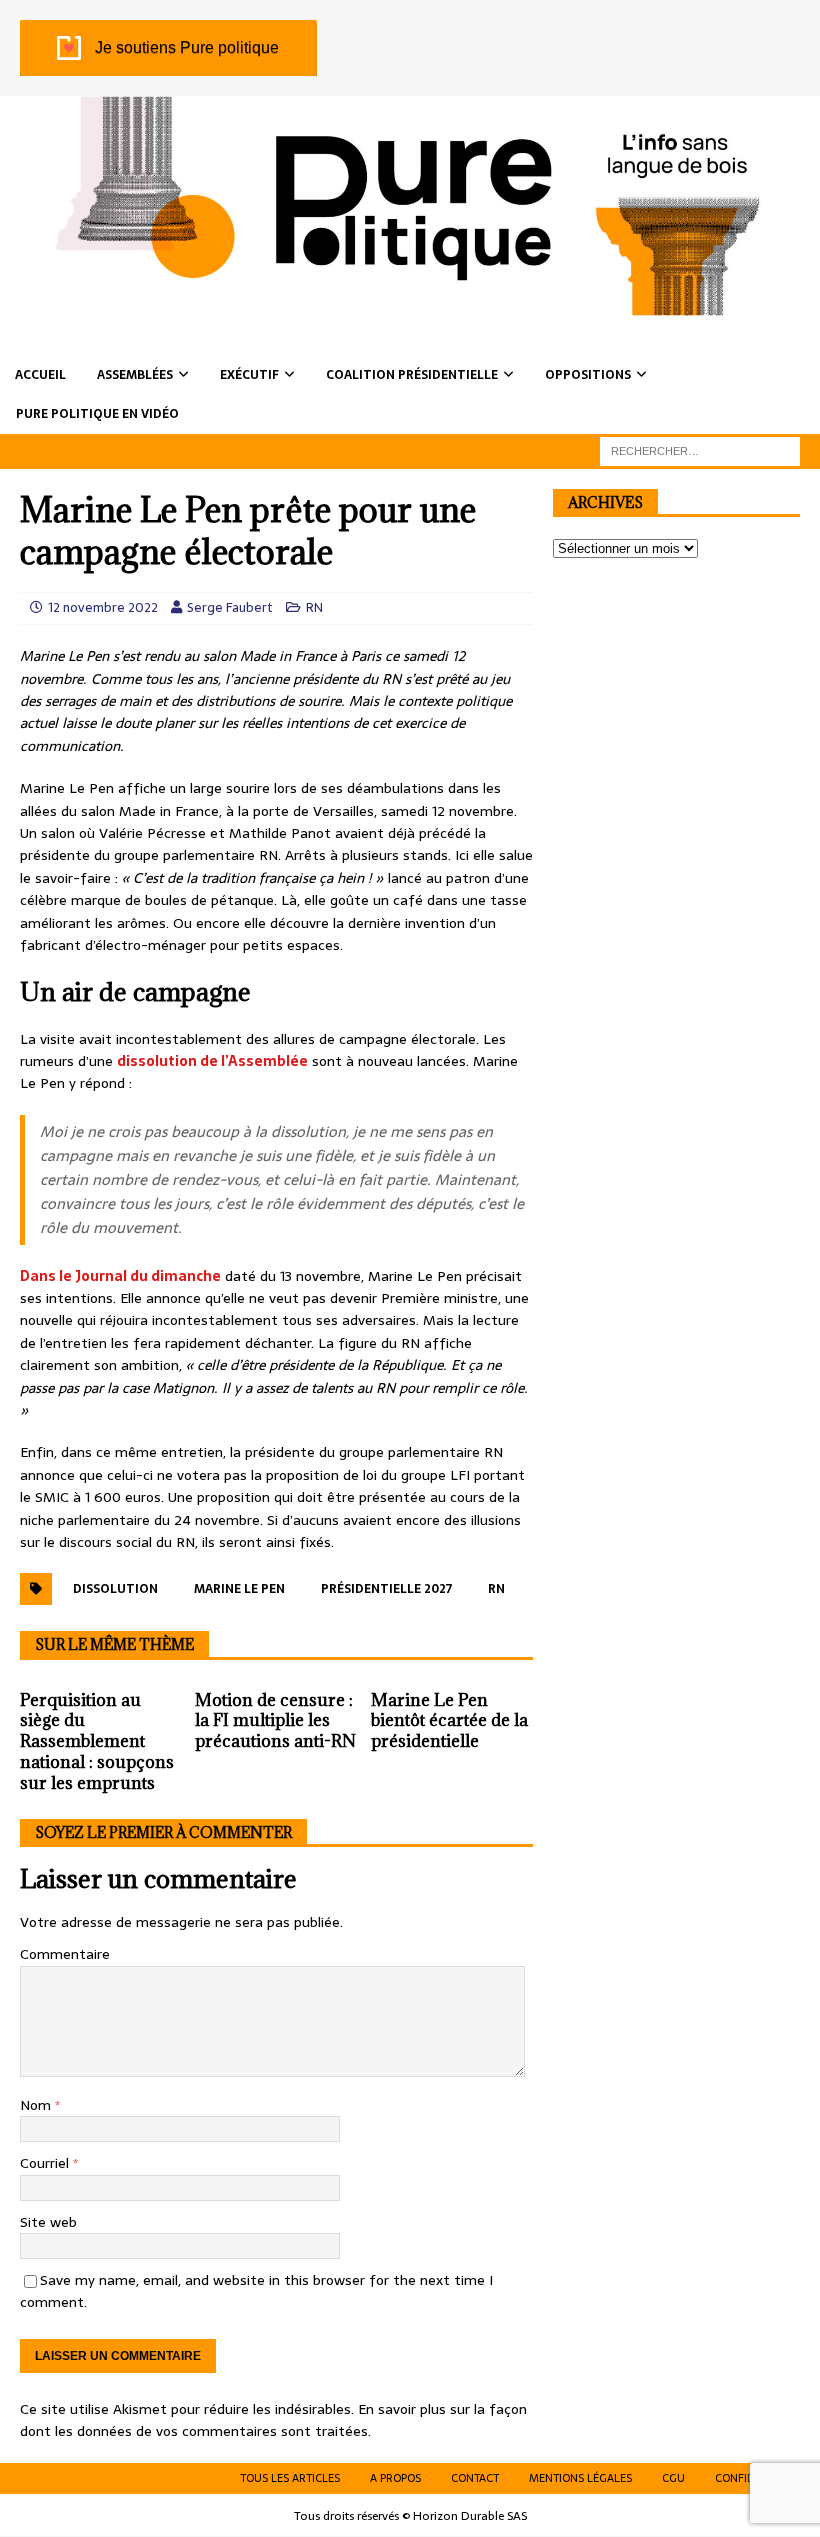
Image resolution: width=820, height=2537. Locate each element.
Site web (48, 2222)
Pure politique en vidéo (97, 414)
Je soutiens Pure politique (187, 47)
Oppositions (588, 375)
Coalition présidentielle (412, 375)
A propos (395, 2478)
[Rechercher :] (700, 450)
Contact (475, 2478)
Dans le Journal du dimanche (120, 1276)
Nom (37, 2105)
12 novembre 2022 (103, 607)
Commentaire (65, 1954)
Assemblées (135, 375)
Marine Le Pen (239, 1589)
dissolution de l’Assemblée (212, 1061)
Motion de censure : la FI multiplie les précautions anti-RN (275, 1721)
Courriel (46, 2163)
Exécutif (249, 375)
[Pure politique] (410, 305)
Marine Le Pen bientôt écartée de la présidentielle (449, 1721)
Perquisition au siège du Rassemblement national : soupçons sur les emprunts (97, 1741)
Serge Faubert (230, 607)
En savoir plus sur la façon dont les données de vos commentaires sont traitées (273, 2420)
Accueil (40, 375)
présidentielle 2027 (386, 1589)
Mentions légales (580, 2478)
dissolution (115, 1589)
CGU (673, 2478)
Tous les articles (290, 2478)
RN (314, 607)
